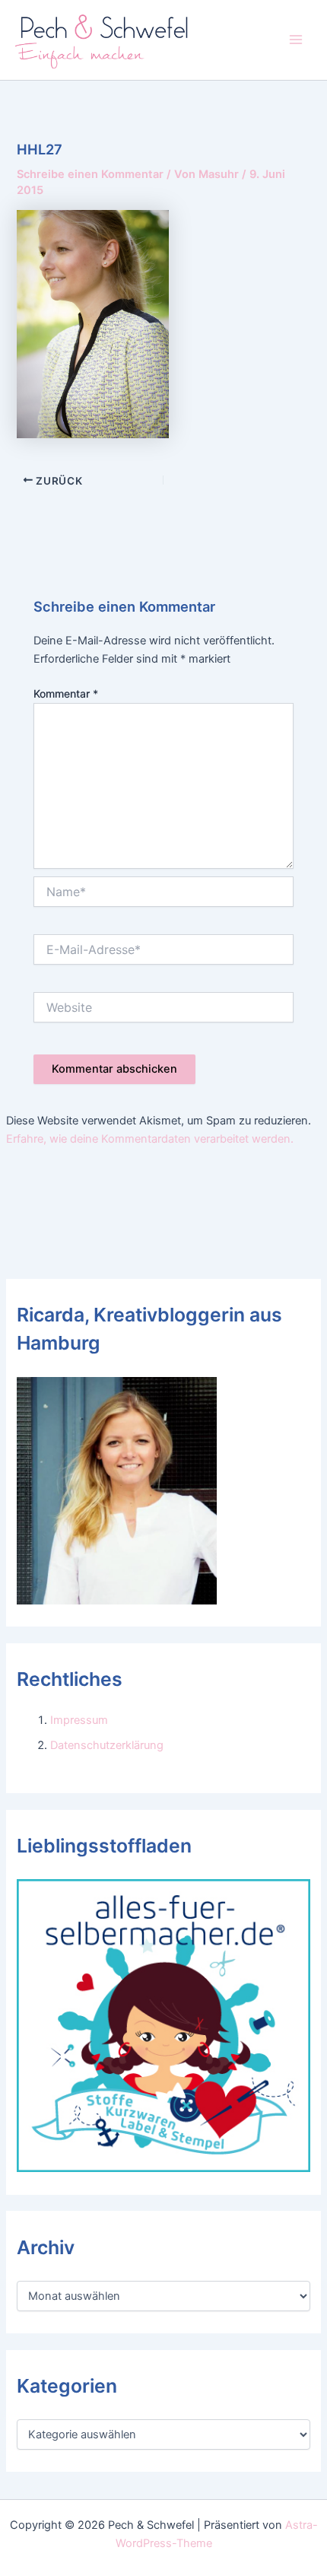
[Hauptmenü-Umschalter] (296, 40)
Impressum (79, 1720)
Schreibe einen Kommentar (90, 174)
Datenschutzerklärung (107, 1745)
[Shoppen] (163, 2025)
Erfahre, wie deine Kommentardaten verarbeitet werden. (150, 1139)
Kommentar (66, 693)
